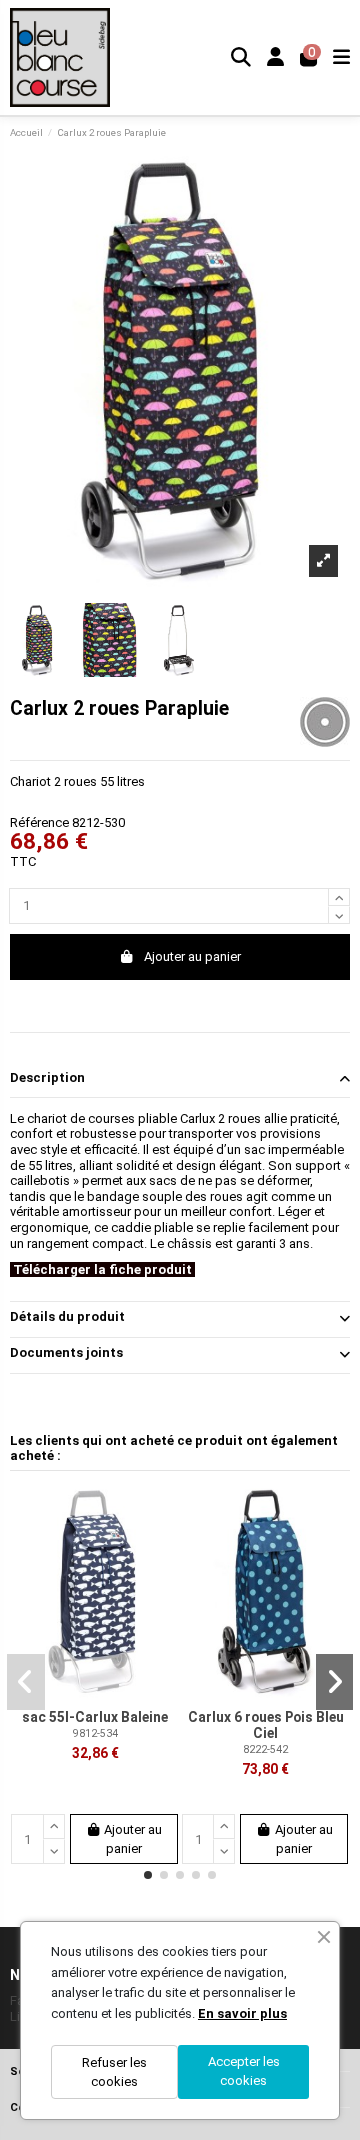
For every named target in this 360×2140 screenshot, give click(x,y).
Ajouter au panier (192, 956)
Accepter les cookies (244, 2071)
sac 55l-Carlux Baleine (95, 1717)
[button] (148, 1875)
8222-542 (265, 1749)
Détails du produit (67, 1316)
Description (47, 1077)
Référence (39, 822)
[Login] (275, 57)
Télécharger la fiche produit (102, 1269)
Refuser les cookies (114, 2072)
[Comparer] (162, 1512)
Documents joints (66, 1352)
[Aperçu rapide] (162, 1546)
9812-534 (95, 1733)
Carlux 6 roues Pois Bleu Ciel (266, 1725)
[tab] (180, 1080)
